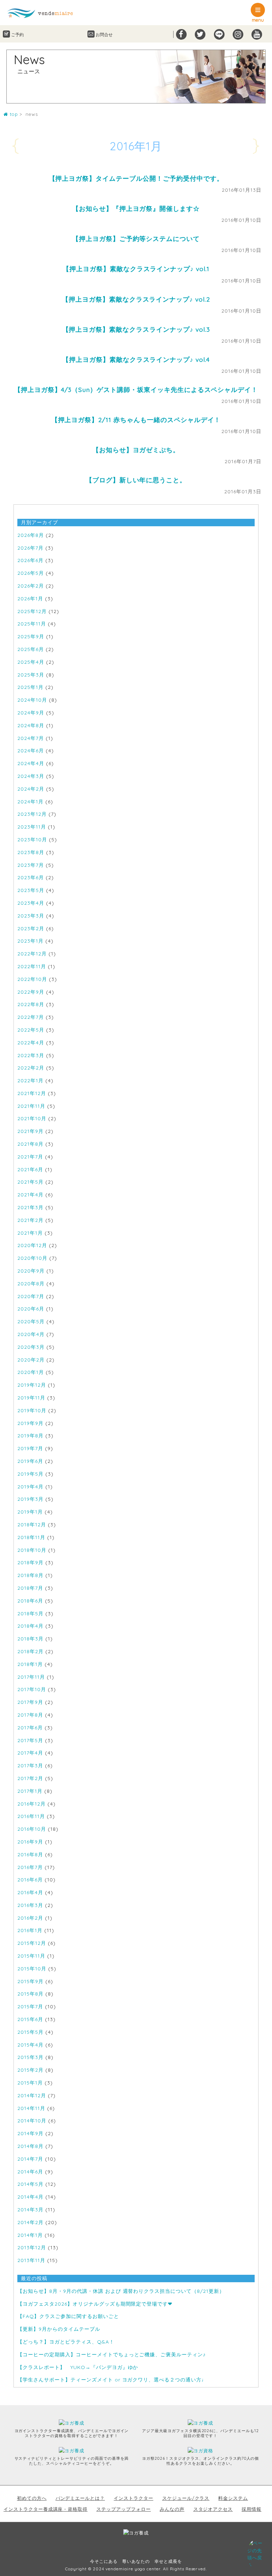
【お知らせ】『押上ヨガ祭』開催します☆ (136, 208)
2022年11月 (32, 966)
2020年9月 (31, 1271)
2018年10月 (32, 1550)
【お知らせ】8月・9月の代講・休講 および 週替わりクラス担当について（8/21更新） (121, 2291)
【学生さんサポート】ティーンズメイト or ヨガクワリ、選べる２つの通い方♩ (112, 2380)
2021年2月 (30, 1220)
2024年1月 (30, 802)
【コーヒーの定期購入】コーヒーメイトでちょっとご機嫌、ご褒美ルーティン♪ (112, 2355)
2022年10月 (32, 979)
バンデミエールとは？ (80, 2498)
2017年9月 (30, 1702)
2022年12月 (32, 954)
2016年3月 (30, 1905)
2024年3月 (31, 776)
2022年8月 (31, 1004)
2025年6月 (31, 649)
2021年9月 (30, 1131)
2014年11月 (31, 2108)
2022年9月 (31, 992)
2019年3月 (30, 1499)
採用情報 (251, 2509)
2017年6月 (30, 1728)
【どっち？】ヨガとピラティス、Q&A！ (66, 2342)
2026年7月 (30, 548)
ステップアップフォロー (124, 2509)
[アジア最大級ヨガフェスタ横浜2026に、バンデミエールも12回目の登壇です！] (204, 2423)
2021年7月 (30, 1157)
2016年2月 (30, 1918)
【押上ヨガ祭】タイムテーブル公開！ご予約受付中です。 (136, 178)
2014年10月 (32, 2121)
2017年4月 (30, 1753)
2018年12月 (32, 1525)
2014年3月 (30, 2210)
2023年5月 (31, 890)
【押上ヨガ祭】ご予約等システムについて (136, 238)
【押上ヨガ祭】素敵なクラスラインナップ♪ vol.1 (136, 269)
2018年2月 (30, 1651)
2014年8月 (30, 2146)
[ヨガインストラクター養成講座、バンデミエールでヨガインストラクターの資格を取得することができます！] (76, 2423)
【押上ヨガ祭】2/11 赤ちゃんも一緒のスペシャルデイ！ (136, 420)
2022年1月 (30, 1081)
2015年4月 (30, 2045)
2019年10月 (32, 1410)
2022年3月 (31, 1055)
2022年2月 (31, 1068)
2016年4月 (30, 1892)
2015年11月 (31, 1956)
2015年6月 (30, 2019)
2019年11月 (31, 1398)
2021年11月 (31, 1106)
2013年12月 (32, 2247)
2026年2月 (31, 586)
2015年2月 (30, 2070)
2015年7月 (30, 2007)
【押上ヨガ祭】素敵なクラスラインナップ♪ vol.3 (136, 329)
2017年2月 (30, 1778)
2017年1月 (30, 1791)
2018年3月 (30, 1639)
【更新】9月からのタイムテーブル (59, 2329)
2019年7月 (30, 1448)
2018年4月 (30, 1626)
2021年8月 (30, 1144)
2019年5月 (30, 1474)
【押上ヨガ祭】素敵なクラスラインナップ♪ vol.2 (136, 299)
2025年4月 (31, 662)
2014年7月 (30, 2159)
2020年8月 (31, 1284)
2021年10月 (32, 1118)
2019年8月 (30, 1436)
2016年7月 (30, 1867)
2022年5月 (31, 1030)
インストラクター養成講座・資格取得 (46, 2509)
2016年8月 (30, 1854)
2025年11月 (32, 624)
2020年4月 (31, 1334)
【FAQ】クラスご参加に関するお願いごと (68, 2316)
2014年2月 (30, 2222)
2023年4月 (31, 903)
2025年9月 (31, 636)
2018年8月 (30, 1575)
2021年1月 (30, 1233)
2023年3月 (31, 916)
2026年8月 (31, 535)
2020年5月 (31, 1321)
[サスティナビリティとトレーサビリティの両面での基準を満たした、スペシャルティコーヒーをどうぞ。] (76, 2451)
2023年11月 (32, 827)
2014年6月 (30, 2172)
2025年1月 (30, 687)
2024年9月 (31, 713)
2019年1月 (30, 1512)
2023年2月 (31, 928)
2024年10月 (32, 700)
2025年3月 (31, 675)
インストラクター (134, 2498)
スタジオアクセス (213, 2509)
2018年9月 (30, 1562)
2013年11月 (31, 2260)
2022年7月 (31, 1017)
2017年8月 (30, 1715)
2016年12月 (32, 1804)
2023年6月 (31, 877)
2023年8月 (31, 852)
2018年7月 (30, 1588)
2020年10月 (32, 1258)
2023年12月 (32, 814)
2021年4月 (30, 1195)
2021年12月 (32, 1093)
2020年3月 (31, 1347)
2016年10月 (32, 1829)
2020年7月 (31, 1296)
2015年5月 (30, 2032)
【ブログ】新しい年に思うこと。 (136, 480)
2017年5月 (30, 1740)
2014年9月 (30, 2133)
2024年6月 (31, 751)
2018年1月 (30, 1664)
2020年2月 (31, 1360)
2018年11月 (31, 1537)
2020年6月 (31, 1309)
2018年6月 (30, 1601)
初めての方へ (32, 2498)
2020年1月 (31, 1372)
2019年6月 (30, 1461)
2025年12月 (32, 611)
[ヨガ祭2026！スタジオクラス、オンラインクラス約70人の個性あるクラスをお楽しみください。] (204, 2451)
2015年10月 (32, 1969)
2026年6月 (30, 560)
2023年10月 (32, 840)
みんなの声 (172, 2509)
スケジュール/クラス (186, 2498)
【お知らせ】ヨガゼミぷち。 (136, 450)
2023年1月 (30, 941)
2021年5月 (30, 1182)
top (13, 114)
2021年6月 (30, 1169)
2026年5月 (31, 573)
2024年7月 (31, 738)
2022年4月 (31, 1043)
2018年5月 (30, 1613)
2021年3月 (30, 1207)
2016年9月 (30, 1842)
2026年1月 (30, 599)
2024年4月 (31, 763)
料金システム (233, 2498)
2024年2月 (31, 789)
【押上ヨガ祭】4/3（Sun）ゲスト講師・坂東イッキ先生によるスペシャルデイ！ (136, 389)
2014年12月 (32, 2095)
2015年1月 (30, 2083)
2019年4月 (30, 1487)
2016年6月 (30, 1880)
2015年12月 (32, 1943)
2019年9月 (30, 1423)
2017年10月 (32, 1689)
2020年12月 (32, 1245)
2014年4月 (30, 2197)
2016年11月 (31, 1816)
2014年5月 (30, 2184)
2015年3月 (30, 2057)
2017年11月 (31, 1677)
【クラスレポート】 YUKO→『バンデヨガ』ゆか (78, 2367)
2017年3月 (30, 1766)
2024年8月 (31, 725)
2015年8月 (30, 1994)
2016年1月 (30, 1930)
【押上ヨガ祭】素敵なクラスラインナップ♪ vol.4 (136, 359)
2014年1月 (30, 2235)
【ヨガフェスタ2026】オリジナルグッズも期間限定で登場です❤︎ (95, 2304)
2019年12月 (32, 1385)
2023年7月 (31, 865)
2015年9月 (30, 1981)
